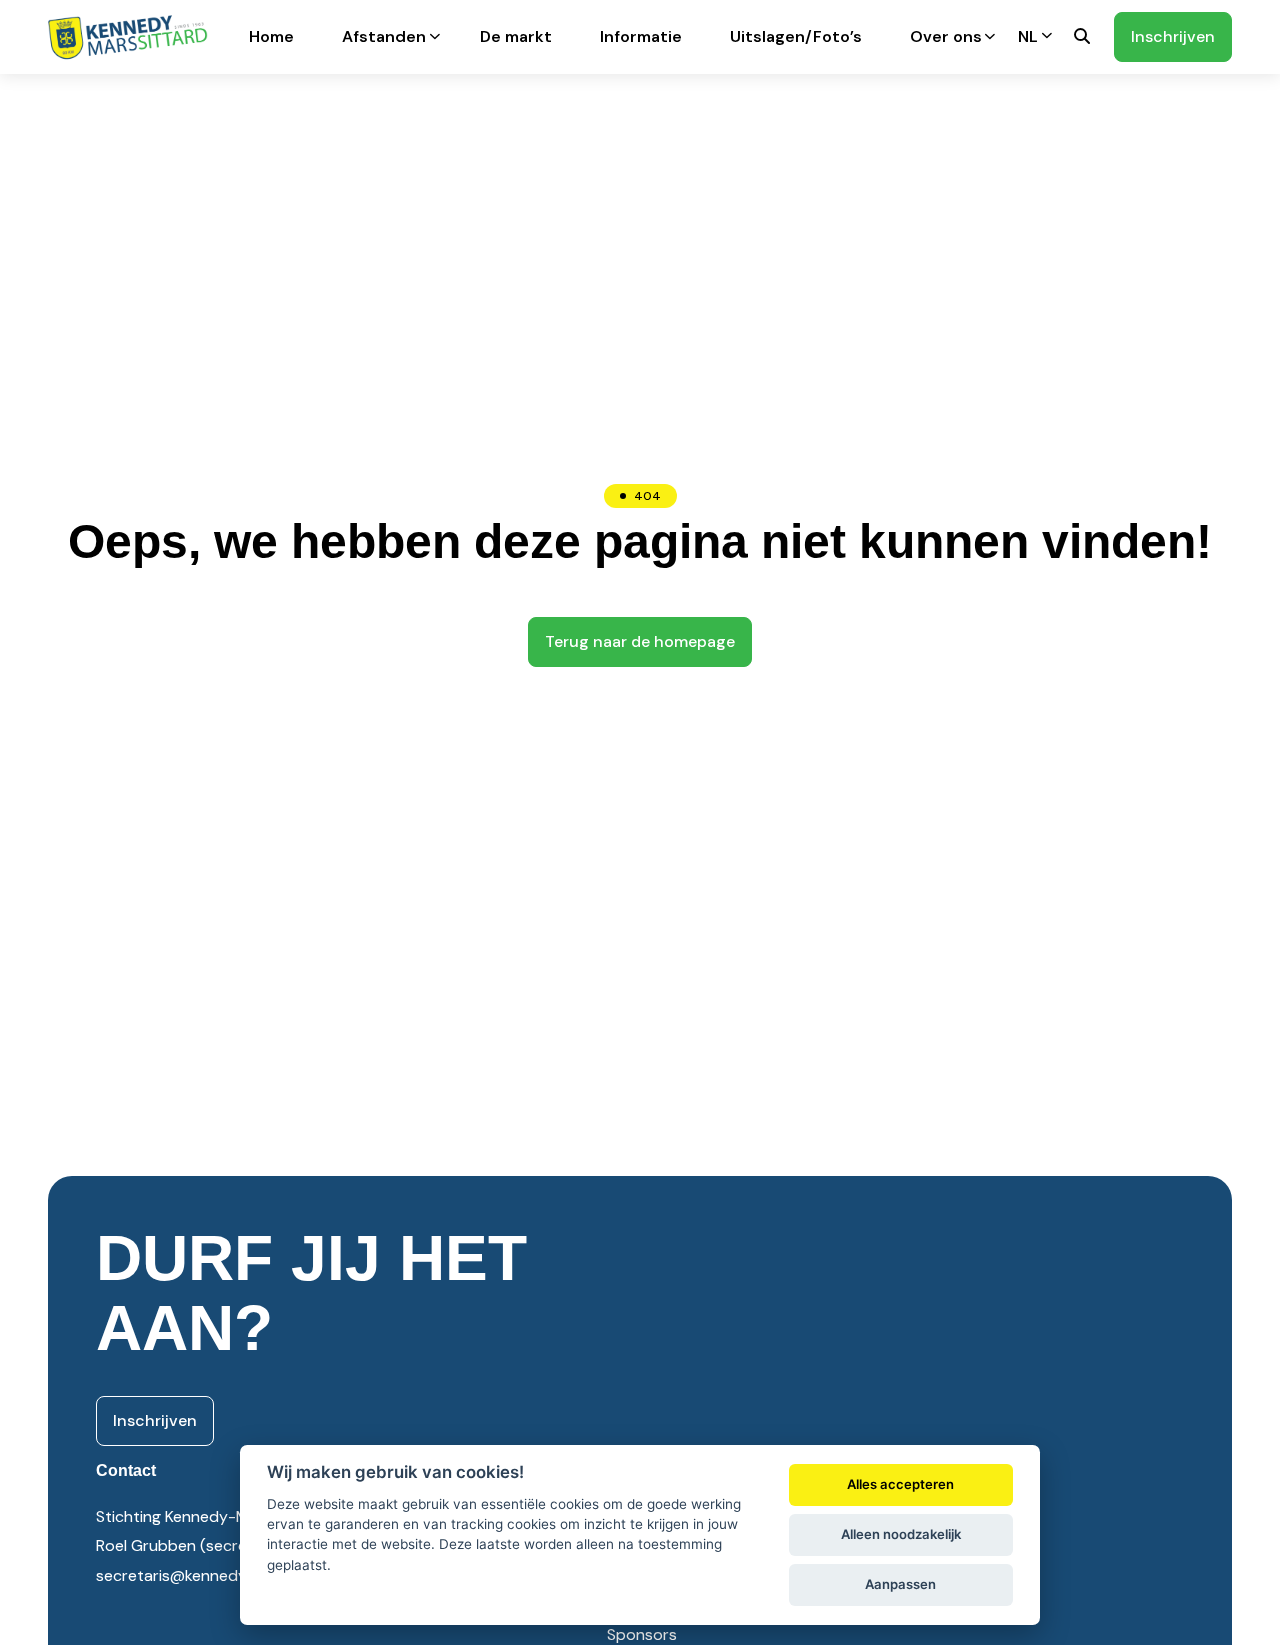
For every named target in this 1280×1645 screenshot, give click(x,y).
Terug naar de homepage (640, 641)
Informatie (641, 36)
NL (1028, 36)
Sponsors (642, 1634)
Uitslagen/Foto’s (796, 36)
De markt (516, 36)
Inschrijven (1173, 36)
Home (271, 36)
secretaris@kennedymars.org (203, 1575)
